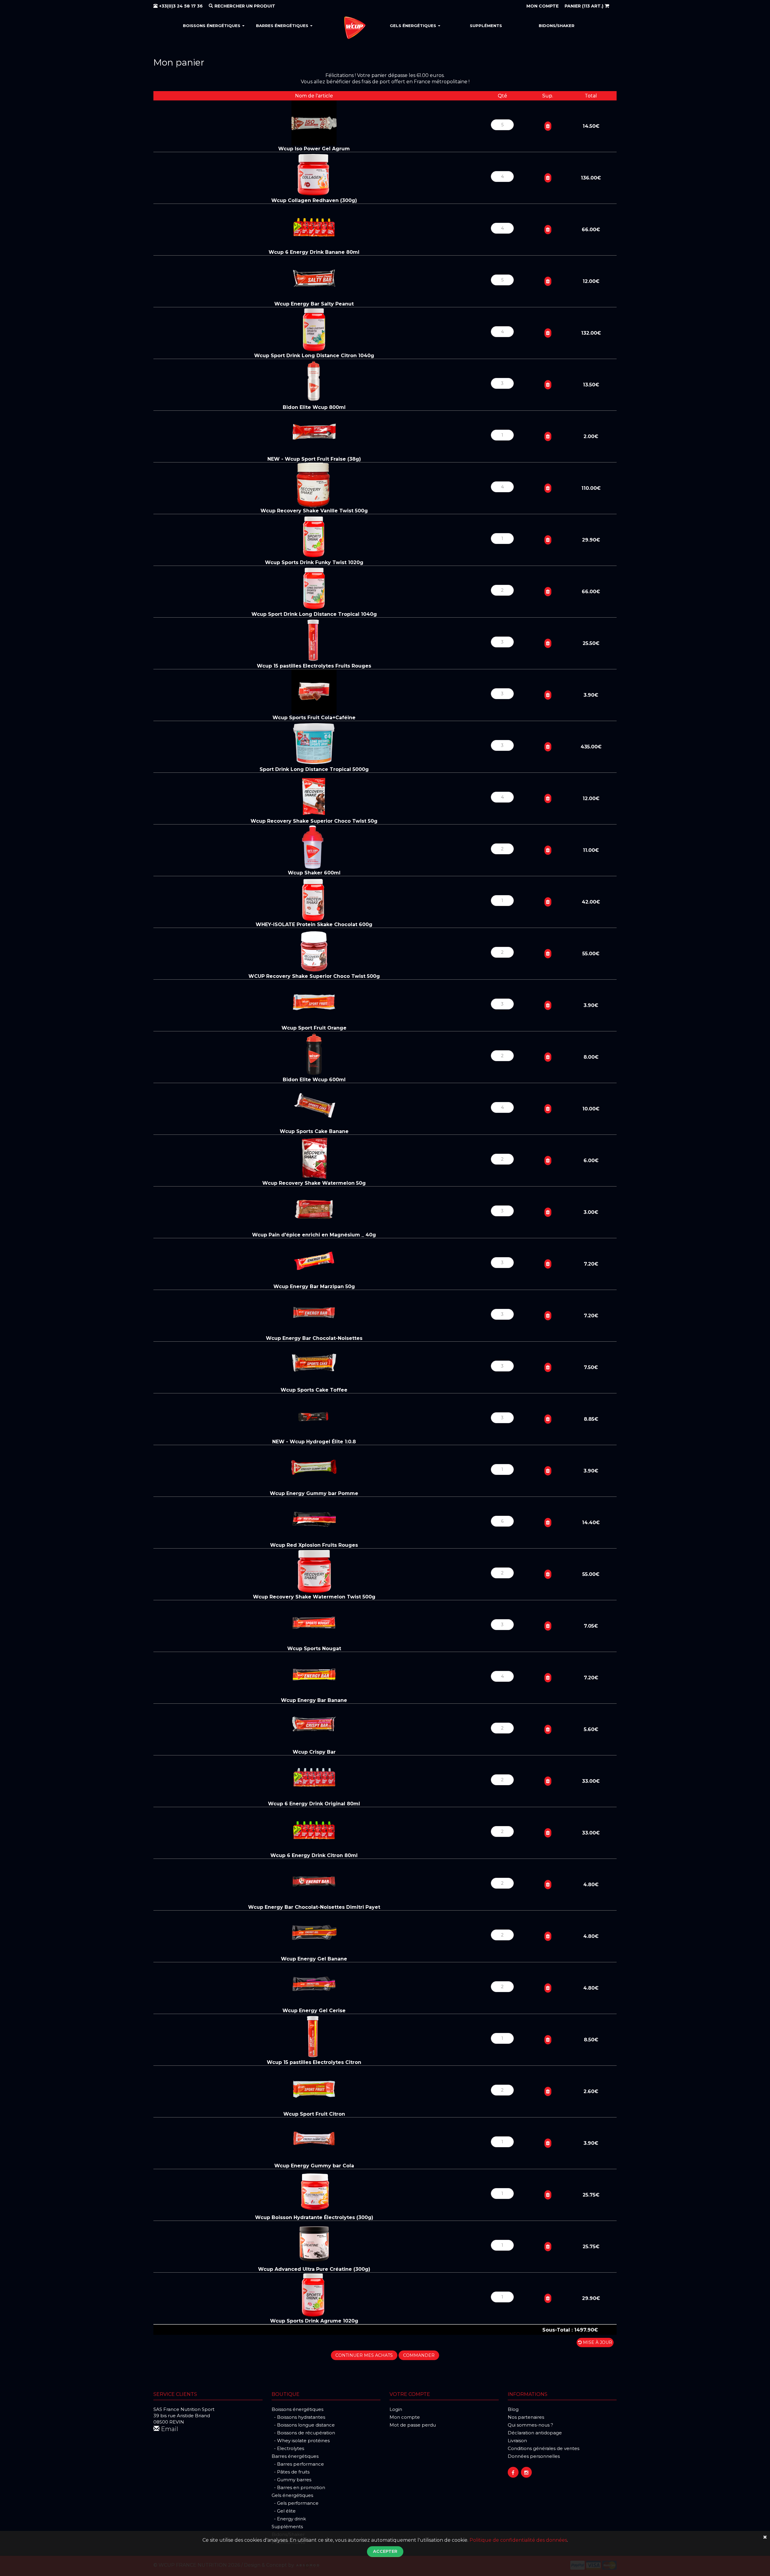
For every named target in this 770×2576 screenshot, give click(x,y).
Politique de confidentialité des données (518, 2540)
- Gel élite (284, 2511)
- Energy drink (289, 2519)
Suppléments (486, 26)
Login (396, 2409)
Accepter (385, 2551)
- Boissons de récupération (303, 2433)
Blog (513, 2409)
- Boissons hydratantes (298, 2417)
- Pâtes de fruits (291, 2472)
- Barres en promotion (298, 2487)
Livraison (517, 2441)
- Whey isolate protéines (301, 2441)
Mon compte (405, 2417)
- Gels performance (295, 2503)
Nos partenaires (526, 2417)
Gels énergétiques (414, 26)
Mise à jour (597, 2342)
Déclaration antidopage (535, 2433)
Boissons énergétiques (212, 26)
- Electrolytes (288, 2448)
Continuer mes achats (364, 2355)
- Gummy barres (291, 2480)
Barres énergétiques (283, 26)
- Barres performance (298, 2464)
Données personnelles (534, 2456)
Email (169, 2429)
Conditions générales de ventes (544, 2448)
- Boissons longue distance (303, 2425)
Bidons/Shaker (557, 26)
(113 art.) (585, 6)
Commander (419, 2355)
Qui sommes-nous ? (530, 2425)
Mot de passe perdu (413, 2425)
